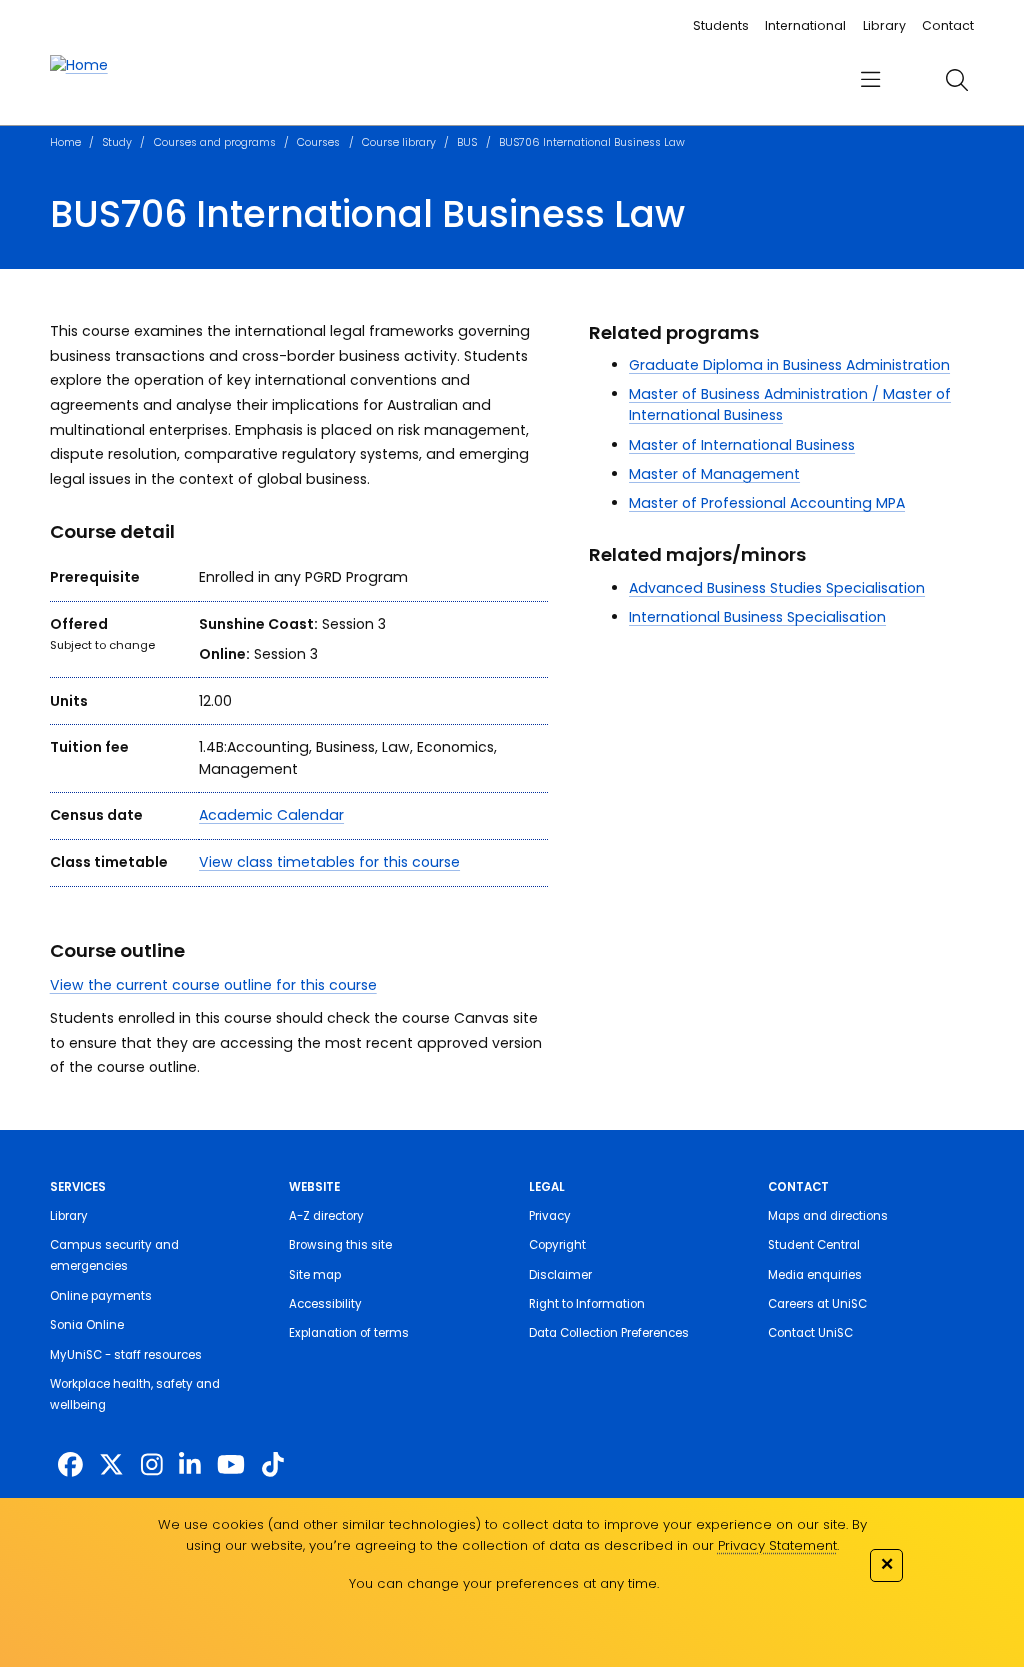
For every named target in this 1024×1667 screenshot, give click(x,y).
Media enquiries (815, 1275)
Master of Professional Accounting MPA (767, 503)
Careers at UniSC (817, 1304)
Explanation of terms (349, 1333)
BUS (467, 142)
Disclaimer (560, 1275)
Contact (948, 25)
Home (65, 142)
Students (721, 25)
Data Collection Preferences (609, 1333)
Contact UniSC (810, 1333)
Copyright (557, 1245)
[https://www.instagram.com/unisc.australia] (152, 1465)
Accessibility (325, 1304)
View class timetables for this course (329, 862)
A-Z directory (326, 1216)
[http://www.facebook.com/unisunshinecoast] (70, 1465)
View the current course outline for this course (213, 985)
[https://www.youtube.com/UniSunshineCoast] (231, 1465)
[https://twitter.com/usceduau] (111, 1465)
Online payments (101, 1296)
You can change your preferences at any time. (504, 1583)
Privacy (550, 1216)
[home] (79, 65)
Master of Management (714, 474)
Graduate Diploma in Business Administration (789, 365)
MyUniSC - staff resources (126, 1355)
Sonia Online (87, 1325)
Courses (318, 142)
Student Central (814, 1245)
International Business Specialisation (757, 617)
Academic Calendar (271, 815)
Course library (399, 142)
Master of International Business (742, 445)
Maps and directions (828, 1216)
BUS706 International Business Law (592, 142)
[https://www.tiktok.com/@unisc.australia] (273, 1465)
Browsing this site (340, 1245)
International (805, 25)
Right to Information (587, 1304)
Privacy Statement (777, 1545)
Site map (315, 1275)
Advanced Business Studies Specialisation (777, 588)
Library (884, 25)
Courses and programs (215, 142)
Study (117, 142)
